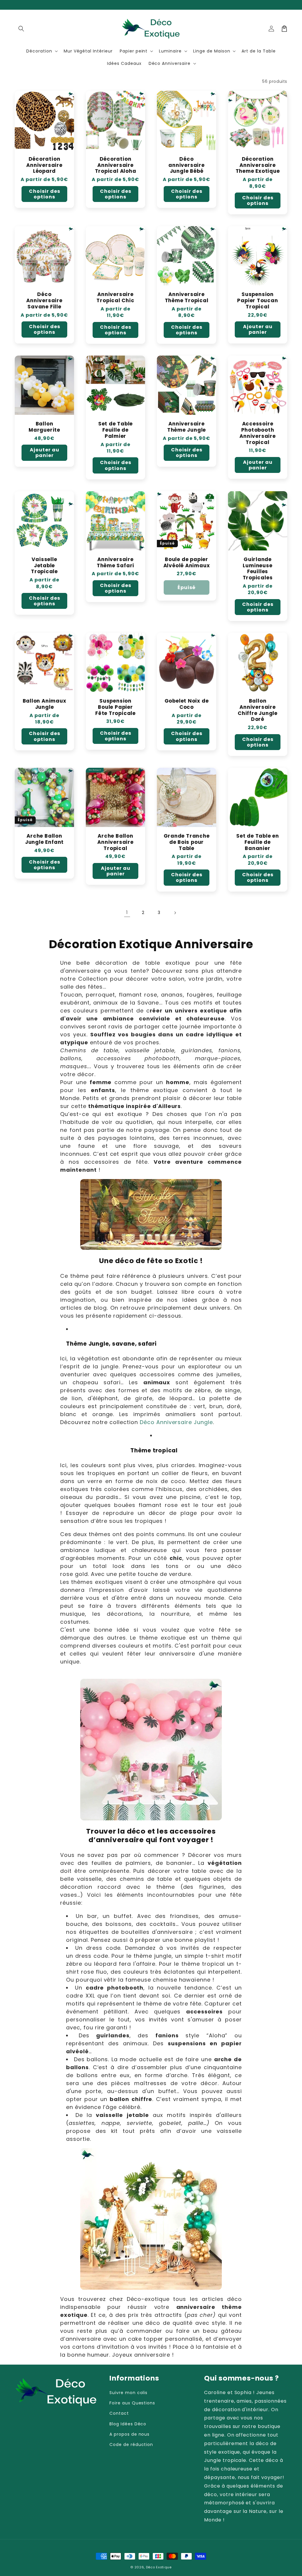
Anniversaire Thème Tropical (187, 297)
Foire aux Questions (132, 2403)
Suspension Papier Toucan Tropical (257, 300)
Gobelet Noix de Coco (187, 704)
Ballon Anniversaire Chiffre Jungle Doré (258, 710)
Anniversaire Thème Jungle (187, 427)
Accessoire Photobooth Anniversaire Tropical (257, 433)
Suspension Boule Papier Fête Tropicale (115, 707)
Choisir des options (45, 194)
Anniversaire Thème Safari (115, 563)
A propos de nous (129, 2434)
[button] (21, 29)
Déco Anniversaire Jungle (176, 1422)
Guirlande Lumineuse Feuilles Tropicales (258, 569)
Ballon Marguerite (44, 427)
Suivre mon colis (128, 2393)
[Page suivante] (175, 913)
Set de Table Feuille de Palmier (115, 430)
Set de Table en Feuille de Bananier (258, 842)
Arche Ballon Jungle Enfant (44, 839)
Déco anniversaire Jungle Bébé (186, 165)
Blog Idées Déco (128, 2424)
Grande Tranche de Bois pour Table (187, 842)
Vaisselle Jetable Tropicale (44, 565)
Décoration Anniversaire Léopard (44, 165)
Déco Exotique (159, 2567)
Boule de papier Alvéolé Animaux (187, 563)
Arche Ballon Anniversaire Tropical (115, 842)
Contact (119, 2413)
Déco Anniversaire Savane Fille (44, 300)
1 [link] (127, 912)
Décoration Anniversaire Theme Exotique (258, 165)
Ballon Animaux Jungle (45, 704)
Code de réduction (131, 2445)
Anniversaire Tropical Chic (115, 297)
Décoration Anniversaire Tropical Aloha (116, 165)
